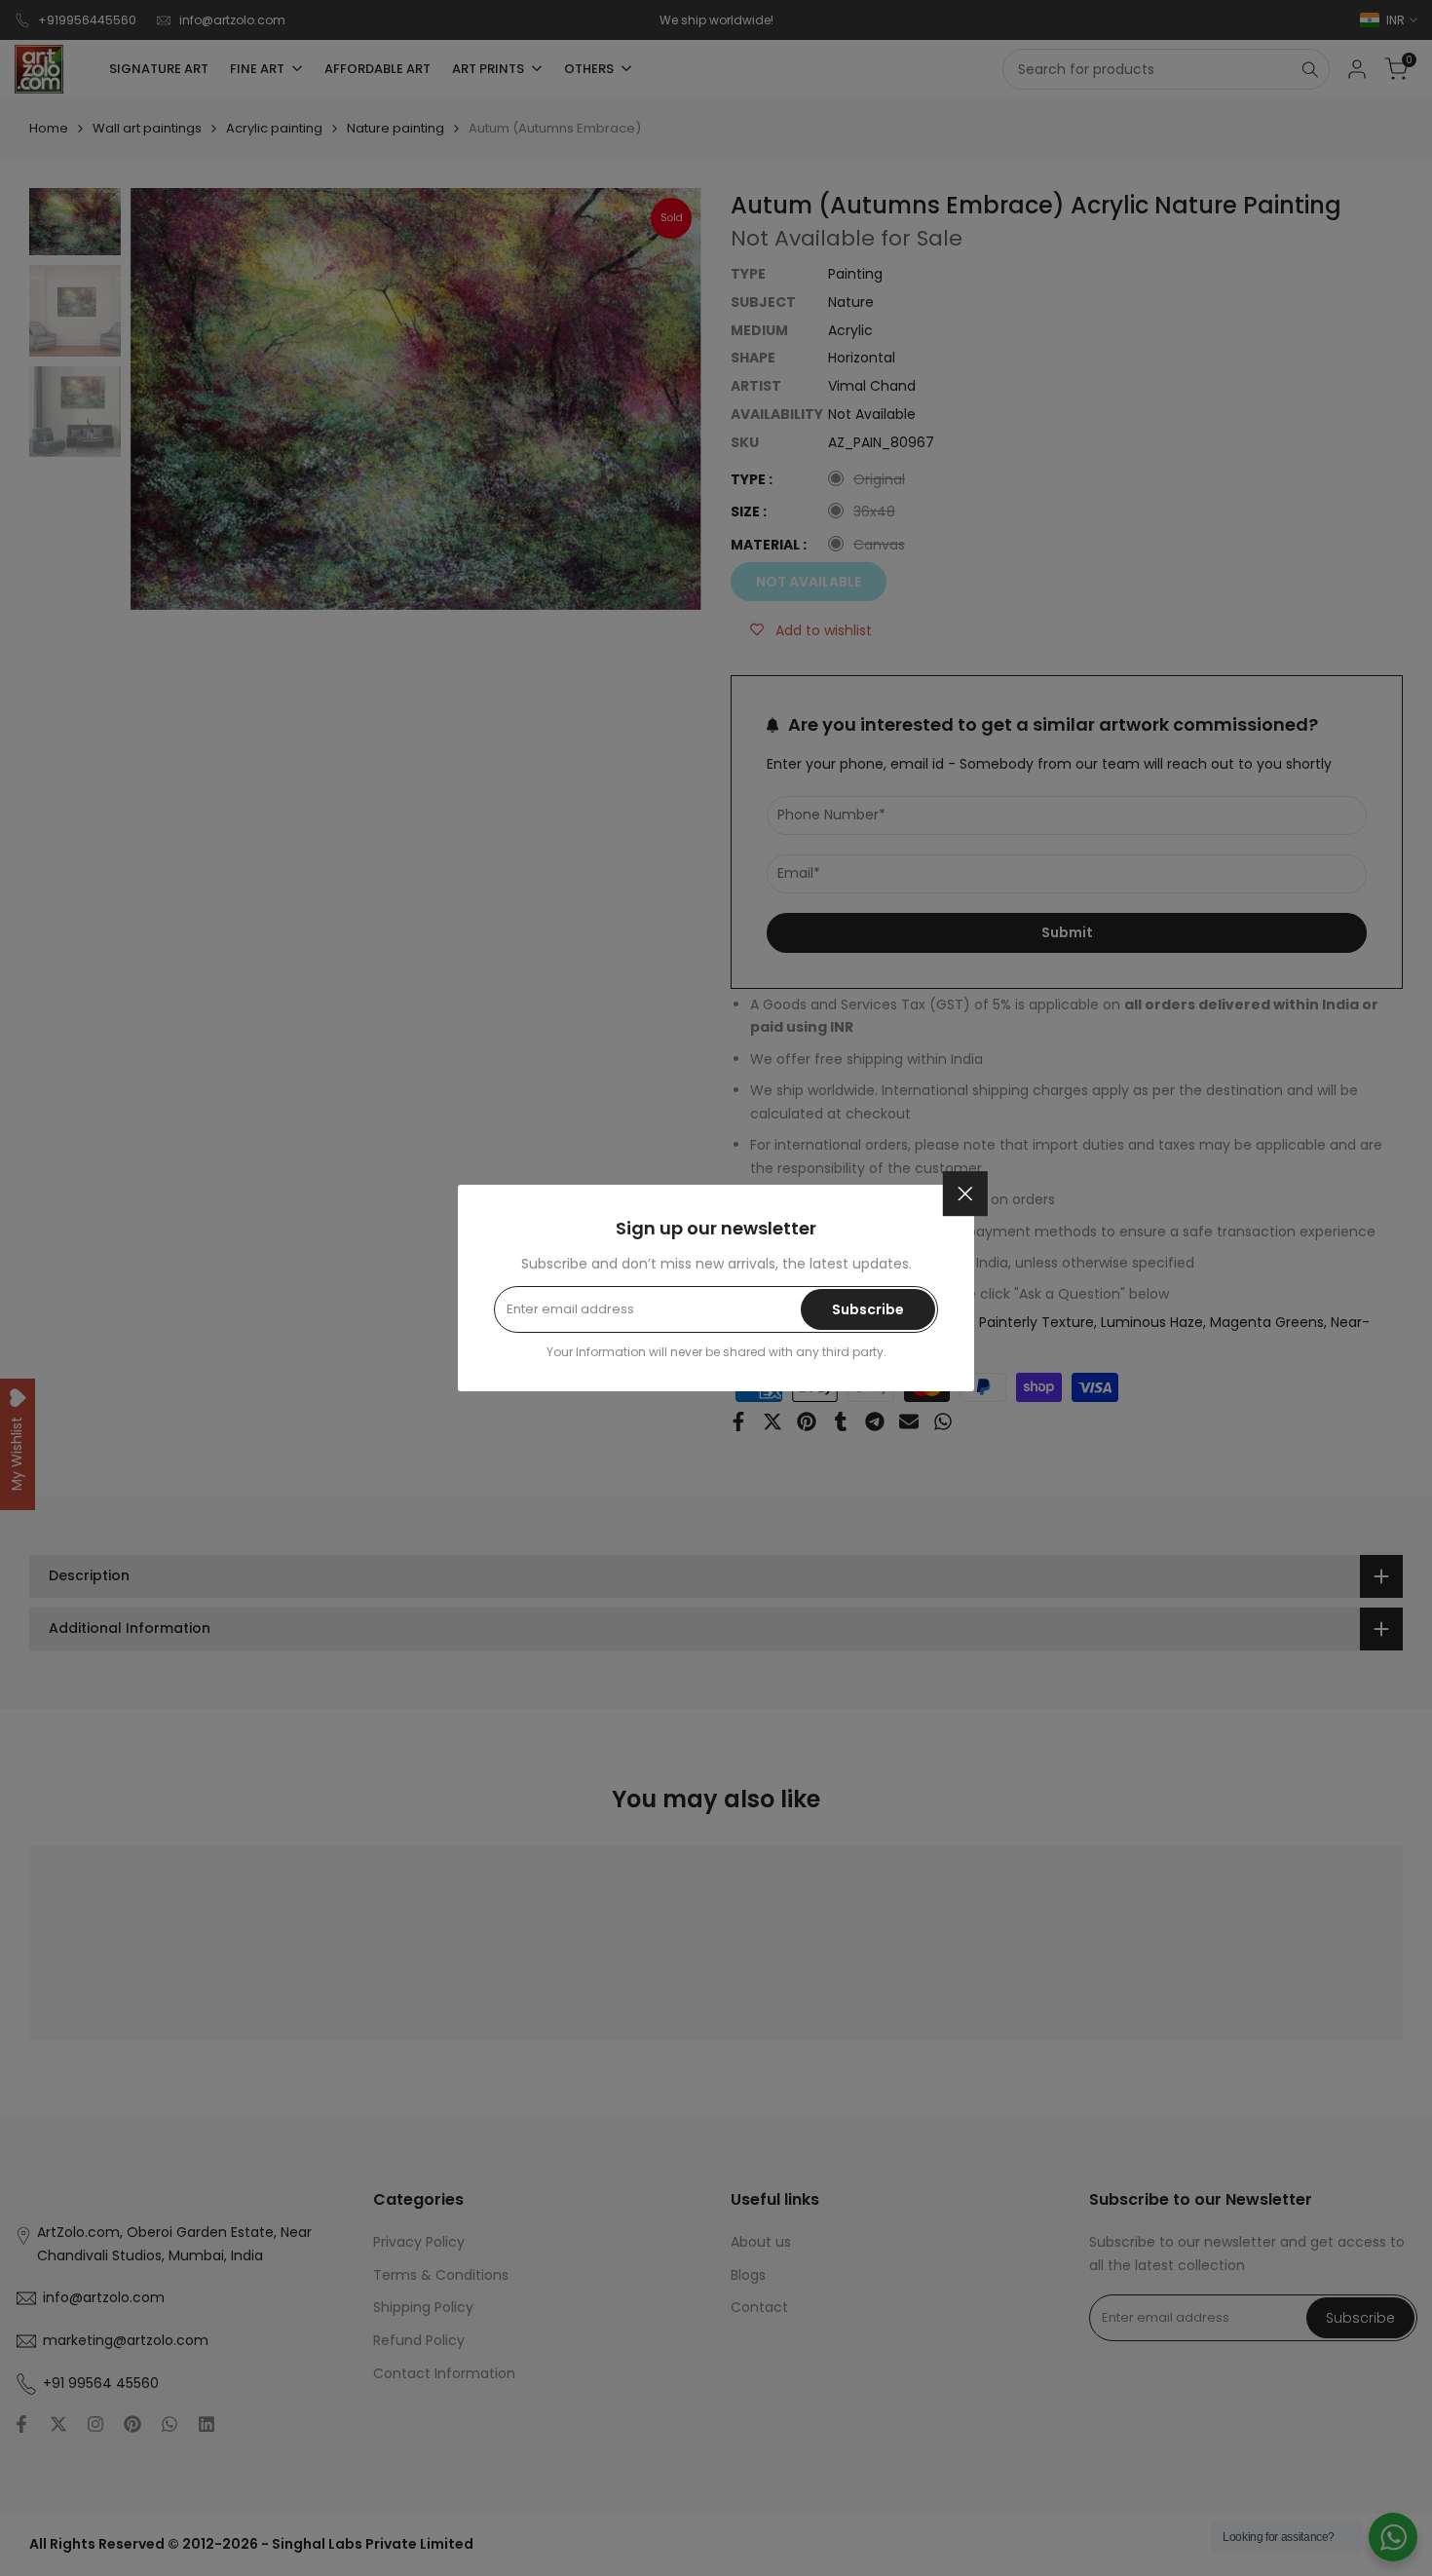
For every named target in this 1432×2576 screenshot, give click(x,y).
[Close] (965, 1193)
